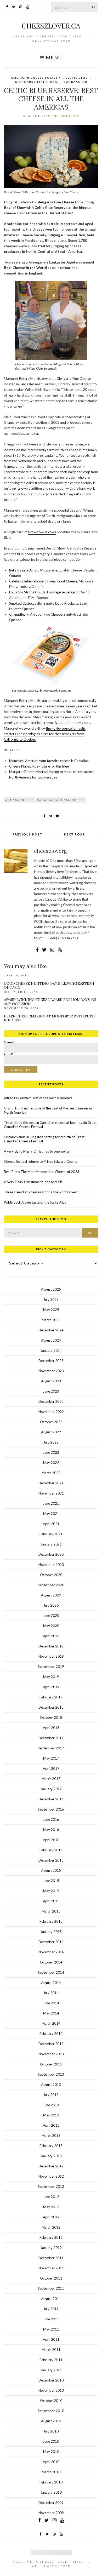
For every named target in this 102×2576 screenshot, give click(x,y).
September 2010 (51, 2411)
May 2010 (51, 2452)
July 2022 (51, 1442)
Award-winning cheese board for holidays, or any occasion (50, 1002)
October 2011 (51, 2278)
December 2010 (51, 2380)
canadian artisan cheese (61, 800)
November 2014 (51, 1952)
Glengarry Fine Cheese (37, 82)
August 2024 (51, 1340)
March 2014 (51, 2023)
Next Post (75, 834)
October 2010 (51, 2401)
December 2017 (51, 1738)
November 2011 (51, 2268)
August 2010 (51, 2421)
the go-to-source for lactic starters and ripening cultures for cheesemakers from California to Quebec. (45, 734)
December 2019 (51, 1646)
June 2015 (51, 1881)
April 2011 (51, 2339)
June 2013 (51, 2105)
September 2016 (51, 1809)
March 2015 (51, 1911)
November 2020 (51, 1565)
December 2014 (51, 1942)
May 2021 (51, 1514)
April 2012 (51, 2217)
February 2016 (51, 1850)
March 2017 (51, 1779)
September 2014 (51, 1972)
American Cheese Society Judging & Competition (45, 235)
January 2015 (51, 1932)
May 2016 (51, 1830)
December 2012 (51, 2166)
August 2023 (51, 1381)
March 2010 (51, 2472)
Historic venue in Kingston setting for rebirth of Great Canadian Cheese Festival (44, 1139)
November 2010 (51, 2390)
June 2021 (51, 1503)
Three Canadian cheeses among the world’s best (41, 1192)
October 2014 (51, 1962)
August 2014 (51, 1983)
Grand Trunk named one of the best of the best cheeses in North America (48, 1110)
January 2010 (51, 2492)
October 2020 (51, 1575)
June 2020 (51, 1616)
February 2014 (51, 2034)
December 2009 (51, 2503)
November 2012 (51, 2176)
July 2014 (51, 1993)
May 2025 (51, 1310)
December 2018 (51, 1707)
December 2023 (51, 1361)
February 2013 (51, 2146)
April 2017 (51, 1768)
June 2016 (51, 1819)
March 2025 (51, 1320)
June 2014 (51, 2003)
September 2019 (51, 1667)
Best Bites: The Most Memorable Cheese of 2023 (42, 1172)
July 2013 (51, 2095)
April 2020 (51, 1636)
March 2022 (51, 1473)
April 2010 (51, 2462)
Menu (53, 58)
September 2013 (51, 2074)
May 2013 (51, 2115)
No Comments (66, 116)
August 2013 (51, 2085)
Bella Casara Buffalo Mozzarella (33, 570)
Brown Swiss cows (42, 532)
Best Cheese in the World (25, 268)
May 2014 (51, 2013)
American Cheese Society (36, 78)
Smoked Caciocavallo (25, 603)
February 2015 (51, 1921)
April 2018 (51, 1728)
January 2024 (51, 1350)
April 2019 (51, 1687)
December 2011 (51, 2258)
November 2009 (51, 2513)
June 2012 (51, 2197)
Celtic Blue (76, 78)
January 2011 (51, 2370)
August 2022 (51, 1432)
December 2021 (51, 1483)
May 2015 (51, 1891)
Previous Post (27, 834)
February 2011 (51, 2360)
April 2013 (51, 2125)
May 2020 (51, 1626)
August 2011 (51, 2299)
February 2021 (51, 1534)
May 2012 (51, 2207)
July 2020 (51, 1605)
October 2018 (51, 1718)
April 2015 (51, 1901)
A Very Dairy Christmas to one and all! (33, 1182)
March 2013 (51, 2136)
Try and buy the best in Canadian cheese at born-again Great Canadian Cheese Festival (50, 1125)
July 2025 (51, 1300)
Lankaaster (76, 82)
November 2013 (51, 2054)
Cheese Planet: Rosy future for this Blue (39, 766)
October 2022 (51, 1422)
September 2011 (51, 2288)
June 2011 (51, 2319)
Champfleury (19, 614)
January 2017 (51, 1789)
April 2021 (51, 1524)
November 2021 (51, 1493)
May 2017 (51, 1758)
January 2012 (51, 2248)
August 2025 (51, 1289)
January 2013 (51, 2156)
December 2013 (51, 2044)
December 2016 (51, 1799)
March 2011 (51, 2350)
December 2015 (51, 1860)
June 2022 (51, 1452)
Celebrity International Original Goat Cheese (43, 581)
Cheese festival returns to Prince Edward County (41, 1161)
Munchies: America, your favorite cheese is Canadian (49, 761)
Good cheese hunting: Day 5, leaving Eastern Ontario (49, 986)
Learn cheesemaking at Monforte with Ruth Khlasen (49, 1018)
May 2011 (51, 2329)
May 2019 (51, 1677)
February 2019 (51, 1697)
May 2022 (51, 1463)
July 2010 (51, 2431)
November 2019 (51, 1656)
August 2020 (51, 1595)
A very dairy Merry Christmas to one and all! (38, 1151)
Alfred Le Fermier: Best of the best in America (38, 1098)
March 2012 (51, 2227)
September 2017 (51, 1748)
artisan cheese (19, 800)
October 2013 (51, 2064)
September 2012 (51, 2186)
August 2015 (51, 1870)
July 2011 (51, 2309)
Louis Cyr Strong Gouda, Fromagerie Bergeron (44, 592)
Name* (9, 1044)
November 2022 (51, 1412)
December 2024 (51, 1330)
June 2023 (51, 1391)
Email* (9, 1055)
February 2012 (51, 2237)
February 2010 (51, 2482)
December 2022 (51, 1401)
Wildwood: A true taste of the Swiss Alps (35, 1202)
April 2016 (51, 1840)
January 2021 (51, 1544)
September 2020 (51, 1585)
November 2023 (51, 1371)
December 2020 (51, 1554)
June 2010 (51, 2441)
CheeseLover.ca (51, 26)
